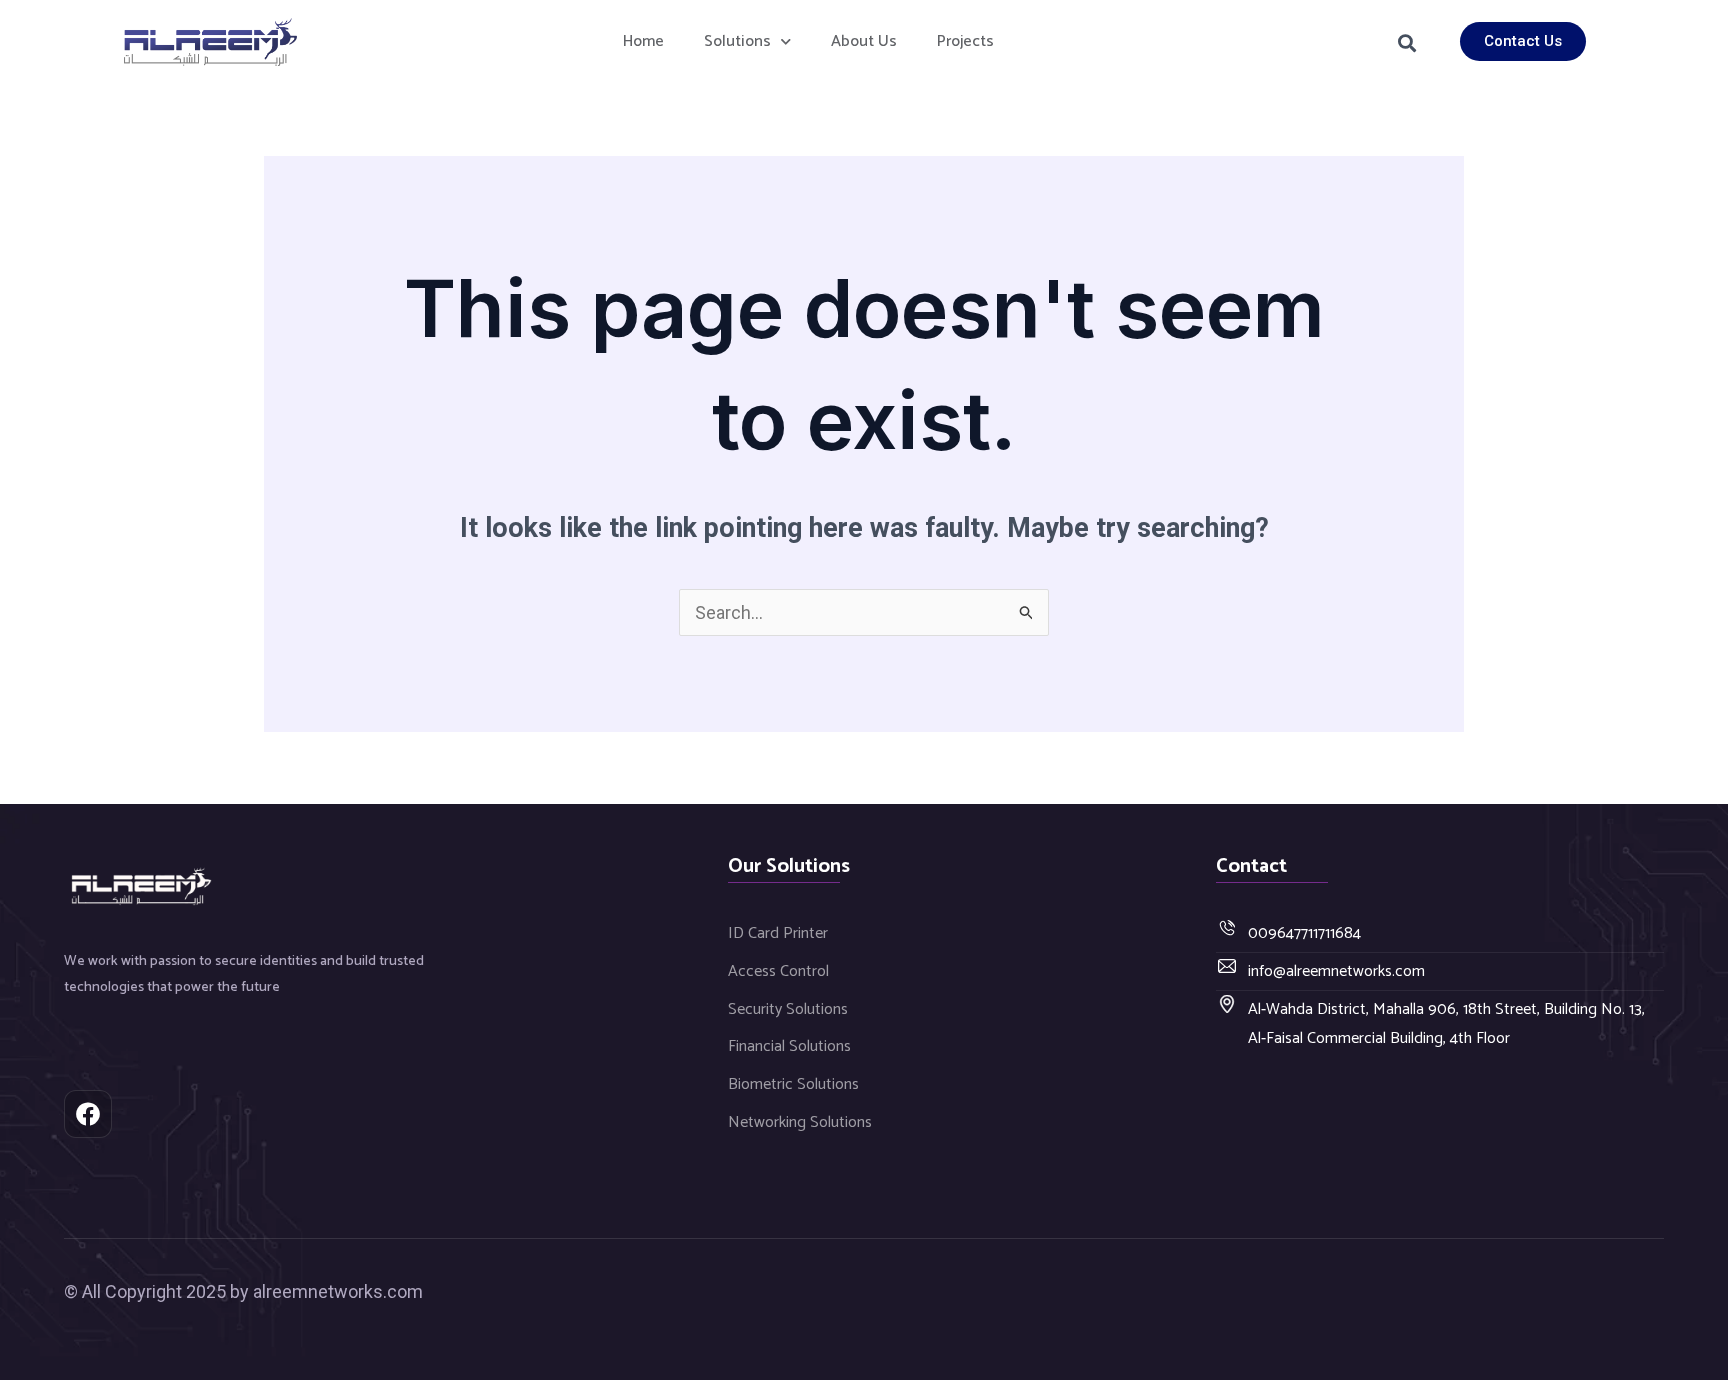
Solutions (737, 41)
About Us (864, 41)
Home (643, 41)
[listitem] (263, 975)
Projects (965, 41)
